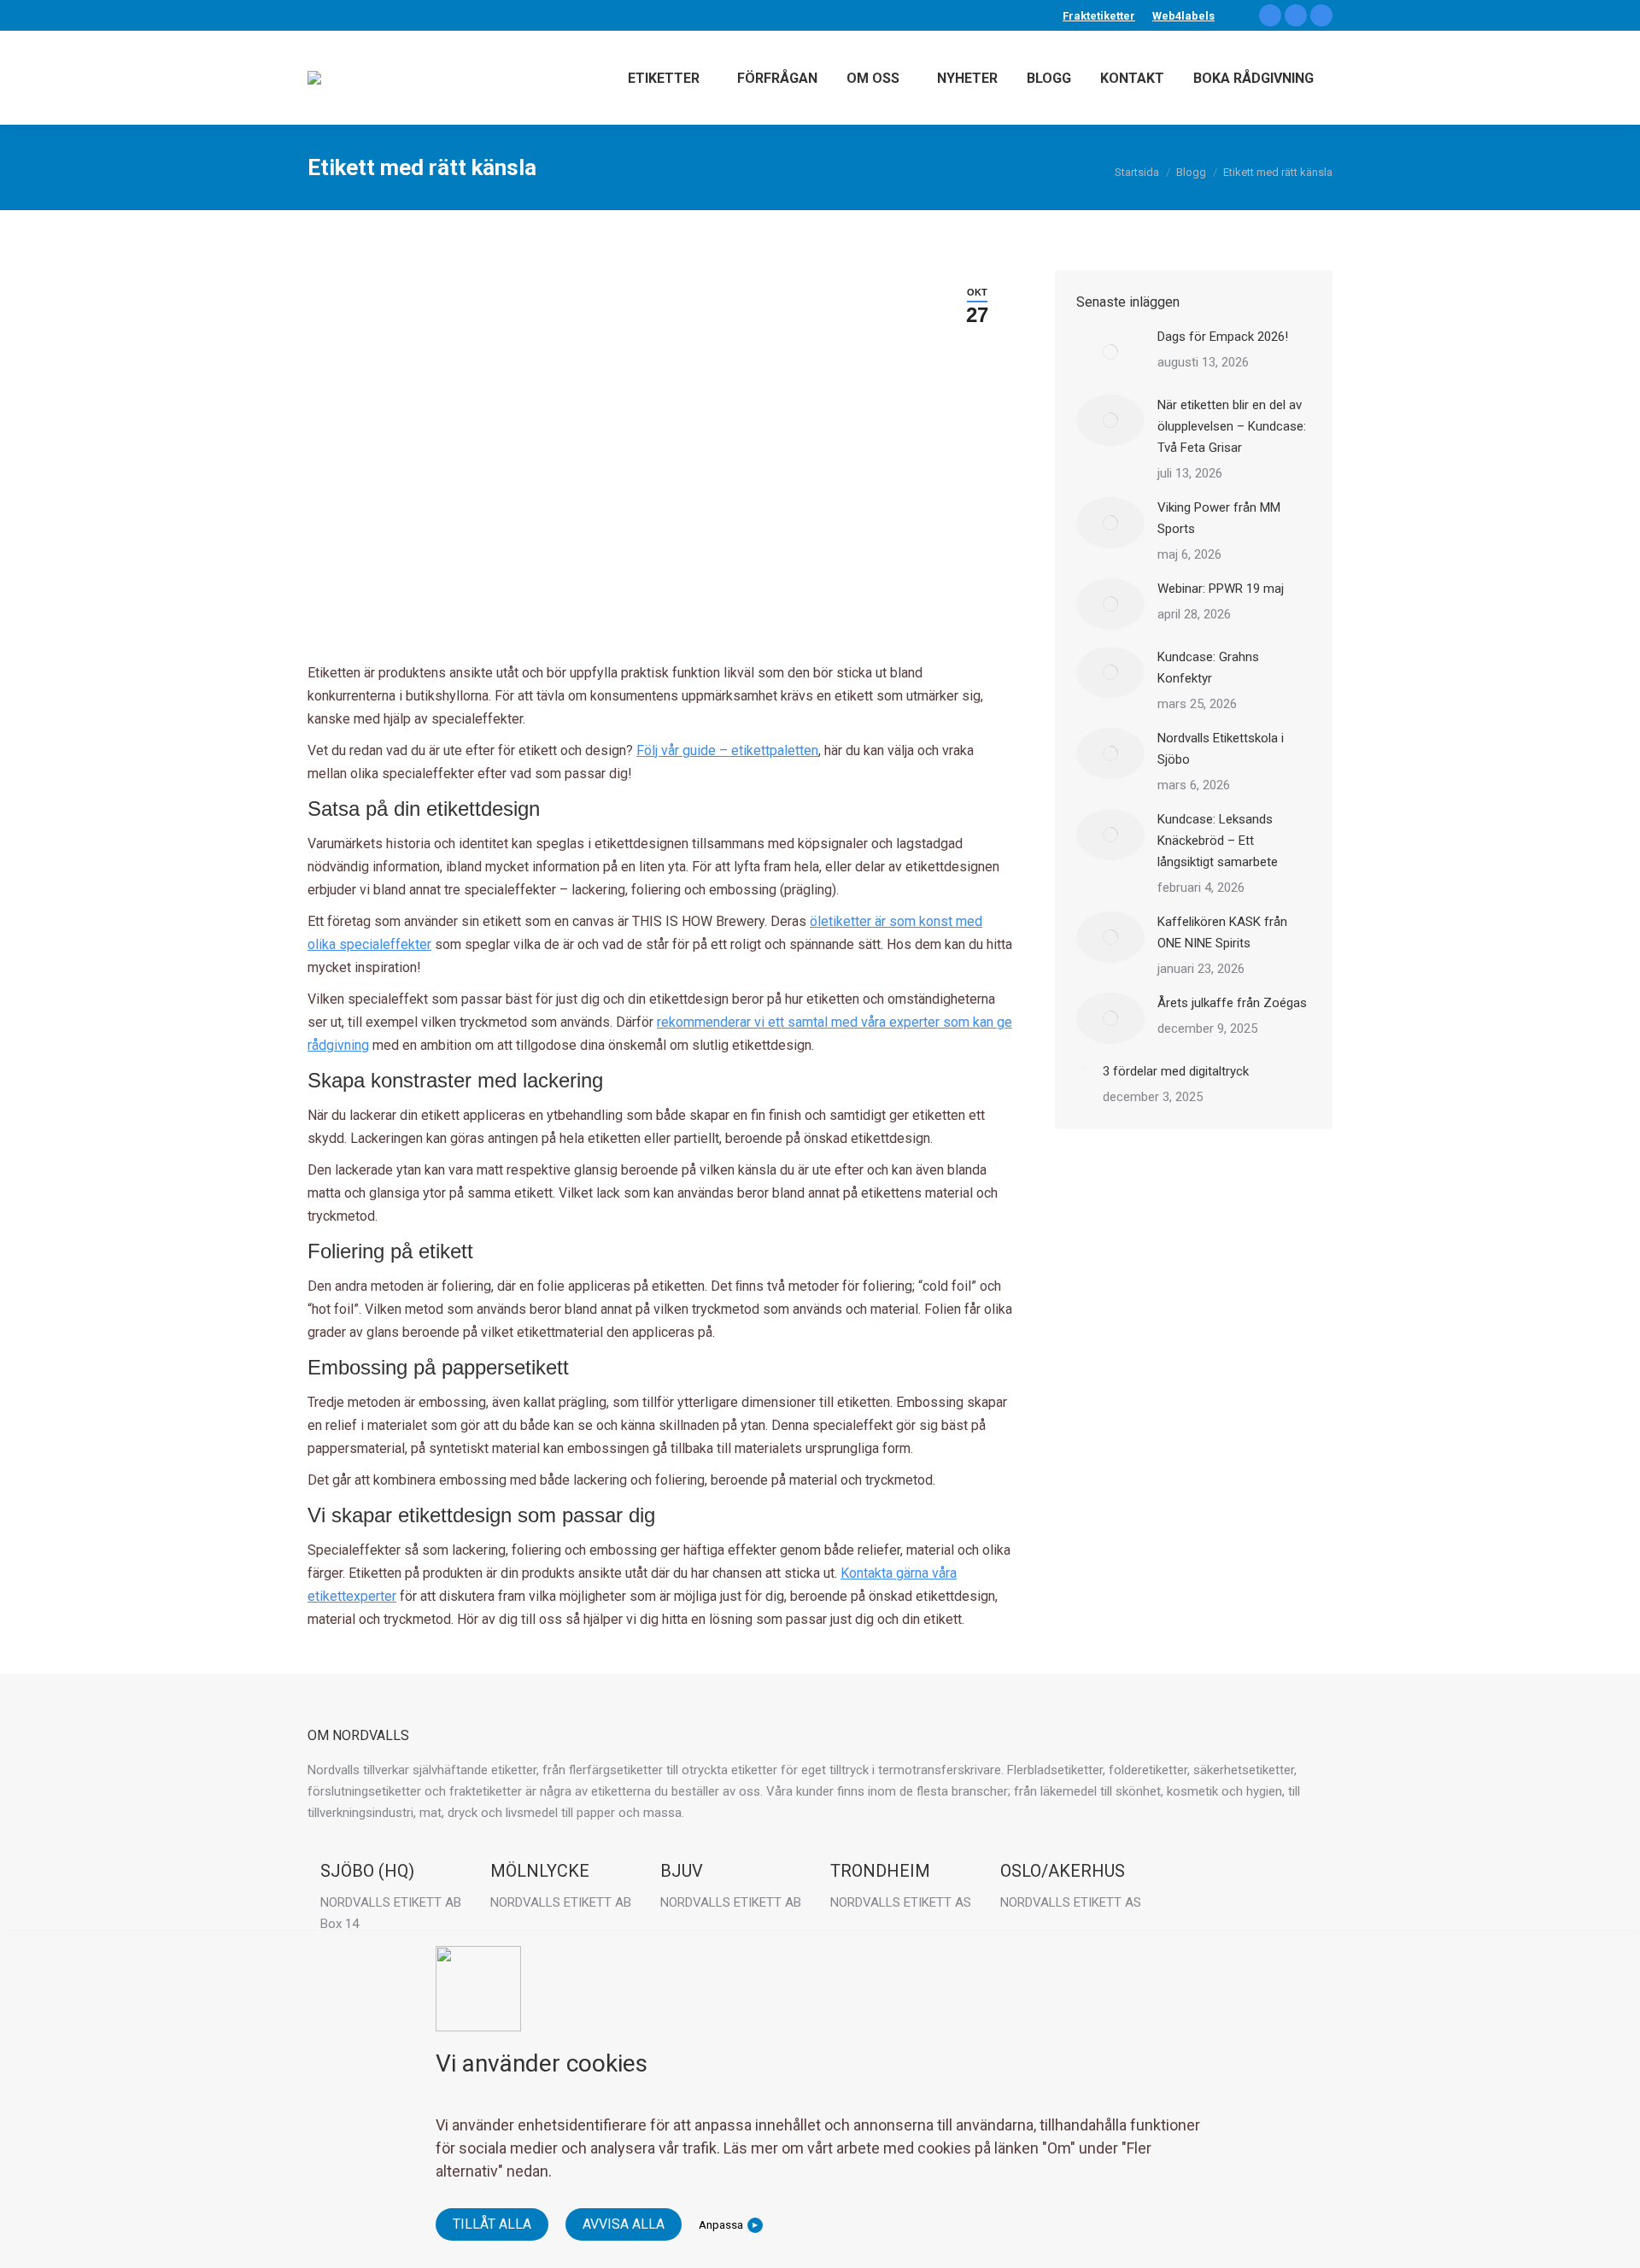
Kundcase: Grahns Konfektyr (1208, 668)
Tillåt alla (492, 2224)
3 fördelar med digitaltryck (1176, 1071)
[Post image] (1110, 352)
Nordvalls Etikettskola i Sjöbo (1221, 749)
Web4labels (1183, 16)
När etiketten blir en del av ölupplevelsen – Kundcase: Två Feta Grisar (1232, 426)
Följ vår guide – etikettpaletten (727, 750)
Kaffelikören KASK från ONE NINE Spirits (1222, 932)
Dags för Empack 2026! (1223, 337)
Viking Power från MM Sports (1219, 518)
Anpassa (721, 2224)
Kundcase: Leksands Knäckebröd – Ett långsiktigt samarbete (1218, 841)
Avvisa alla (624, 2224)
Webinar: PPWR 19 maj (1221, 589)
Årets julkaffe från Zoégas (1232, 1003)
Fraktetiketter (1099, 16)
